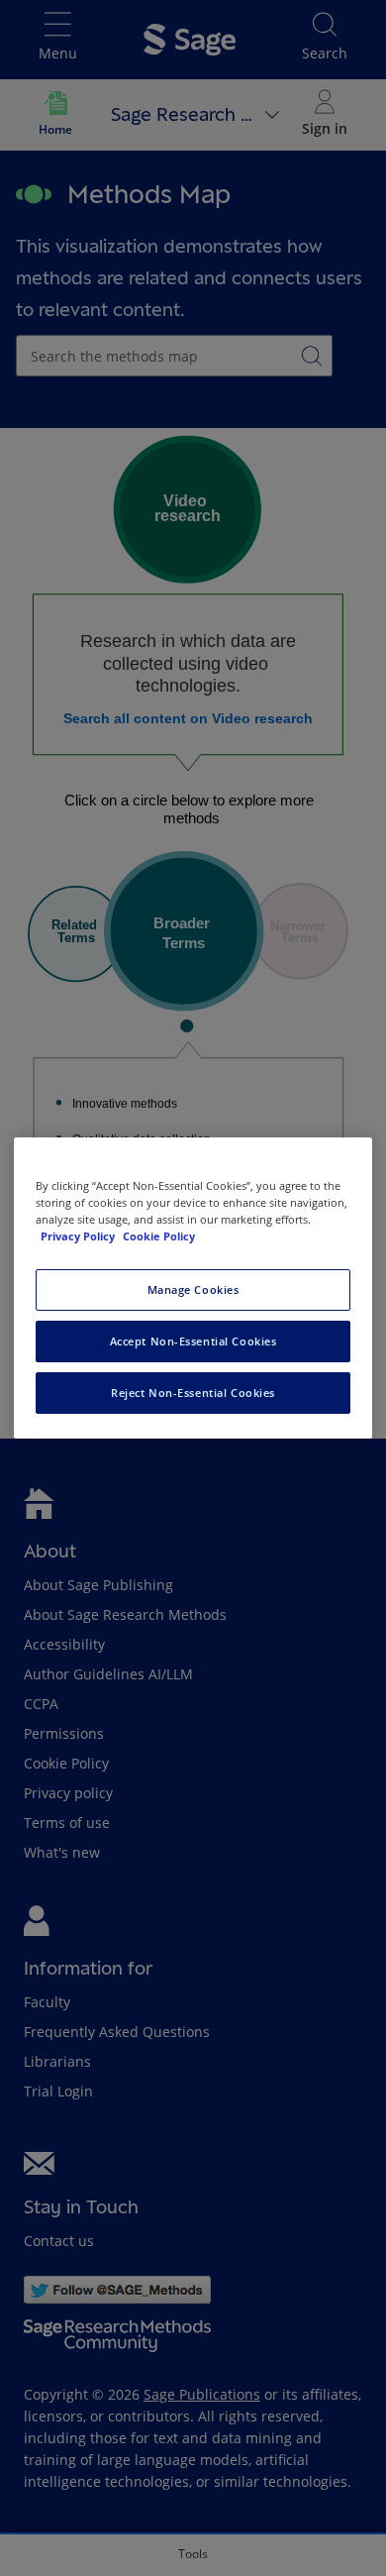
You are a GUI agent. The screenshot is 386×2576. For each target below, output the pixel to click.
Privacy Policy (79, 1236)
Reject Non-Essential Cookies (193, 1393)
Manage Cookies (193, 1289)
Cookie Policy (159, 1236)
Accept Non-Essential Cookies (193, 1341)
